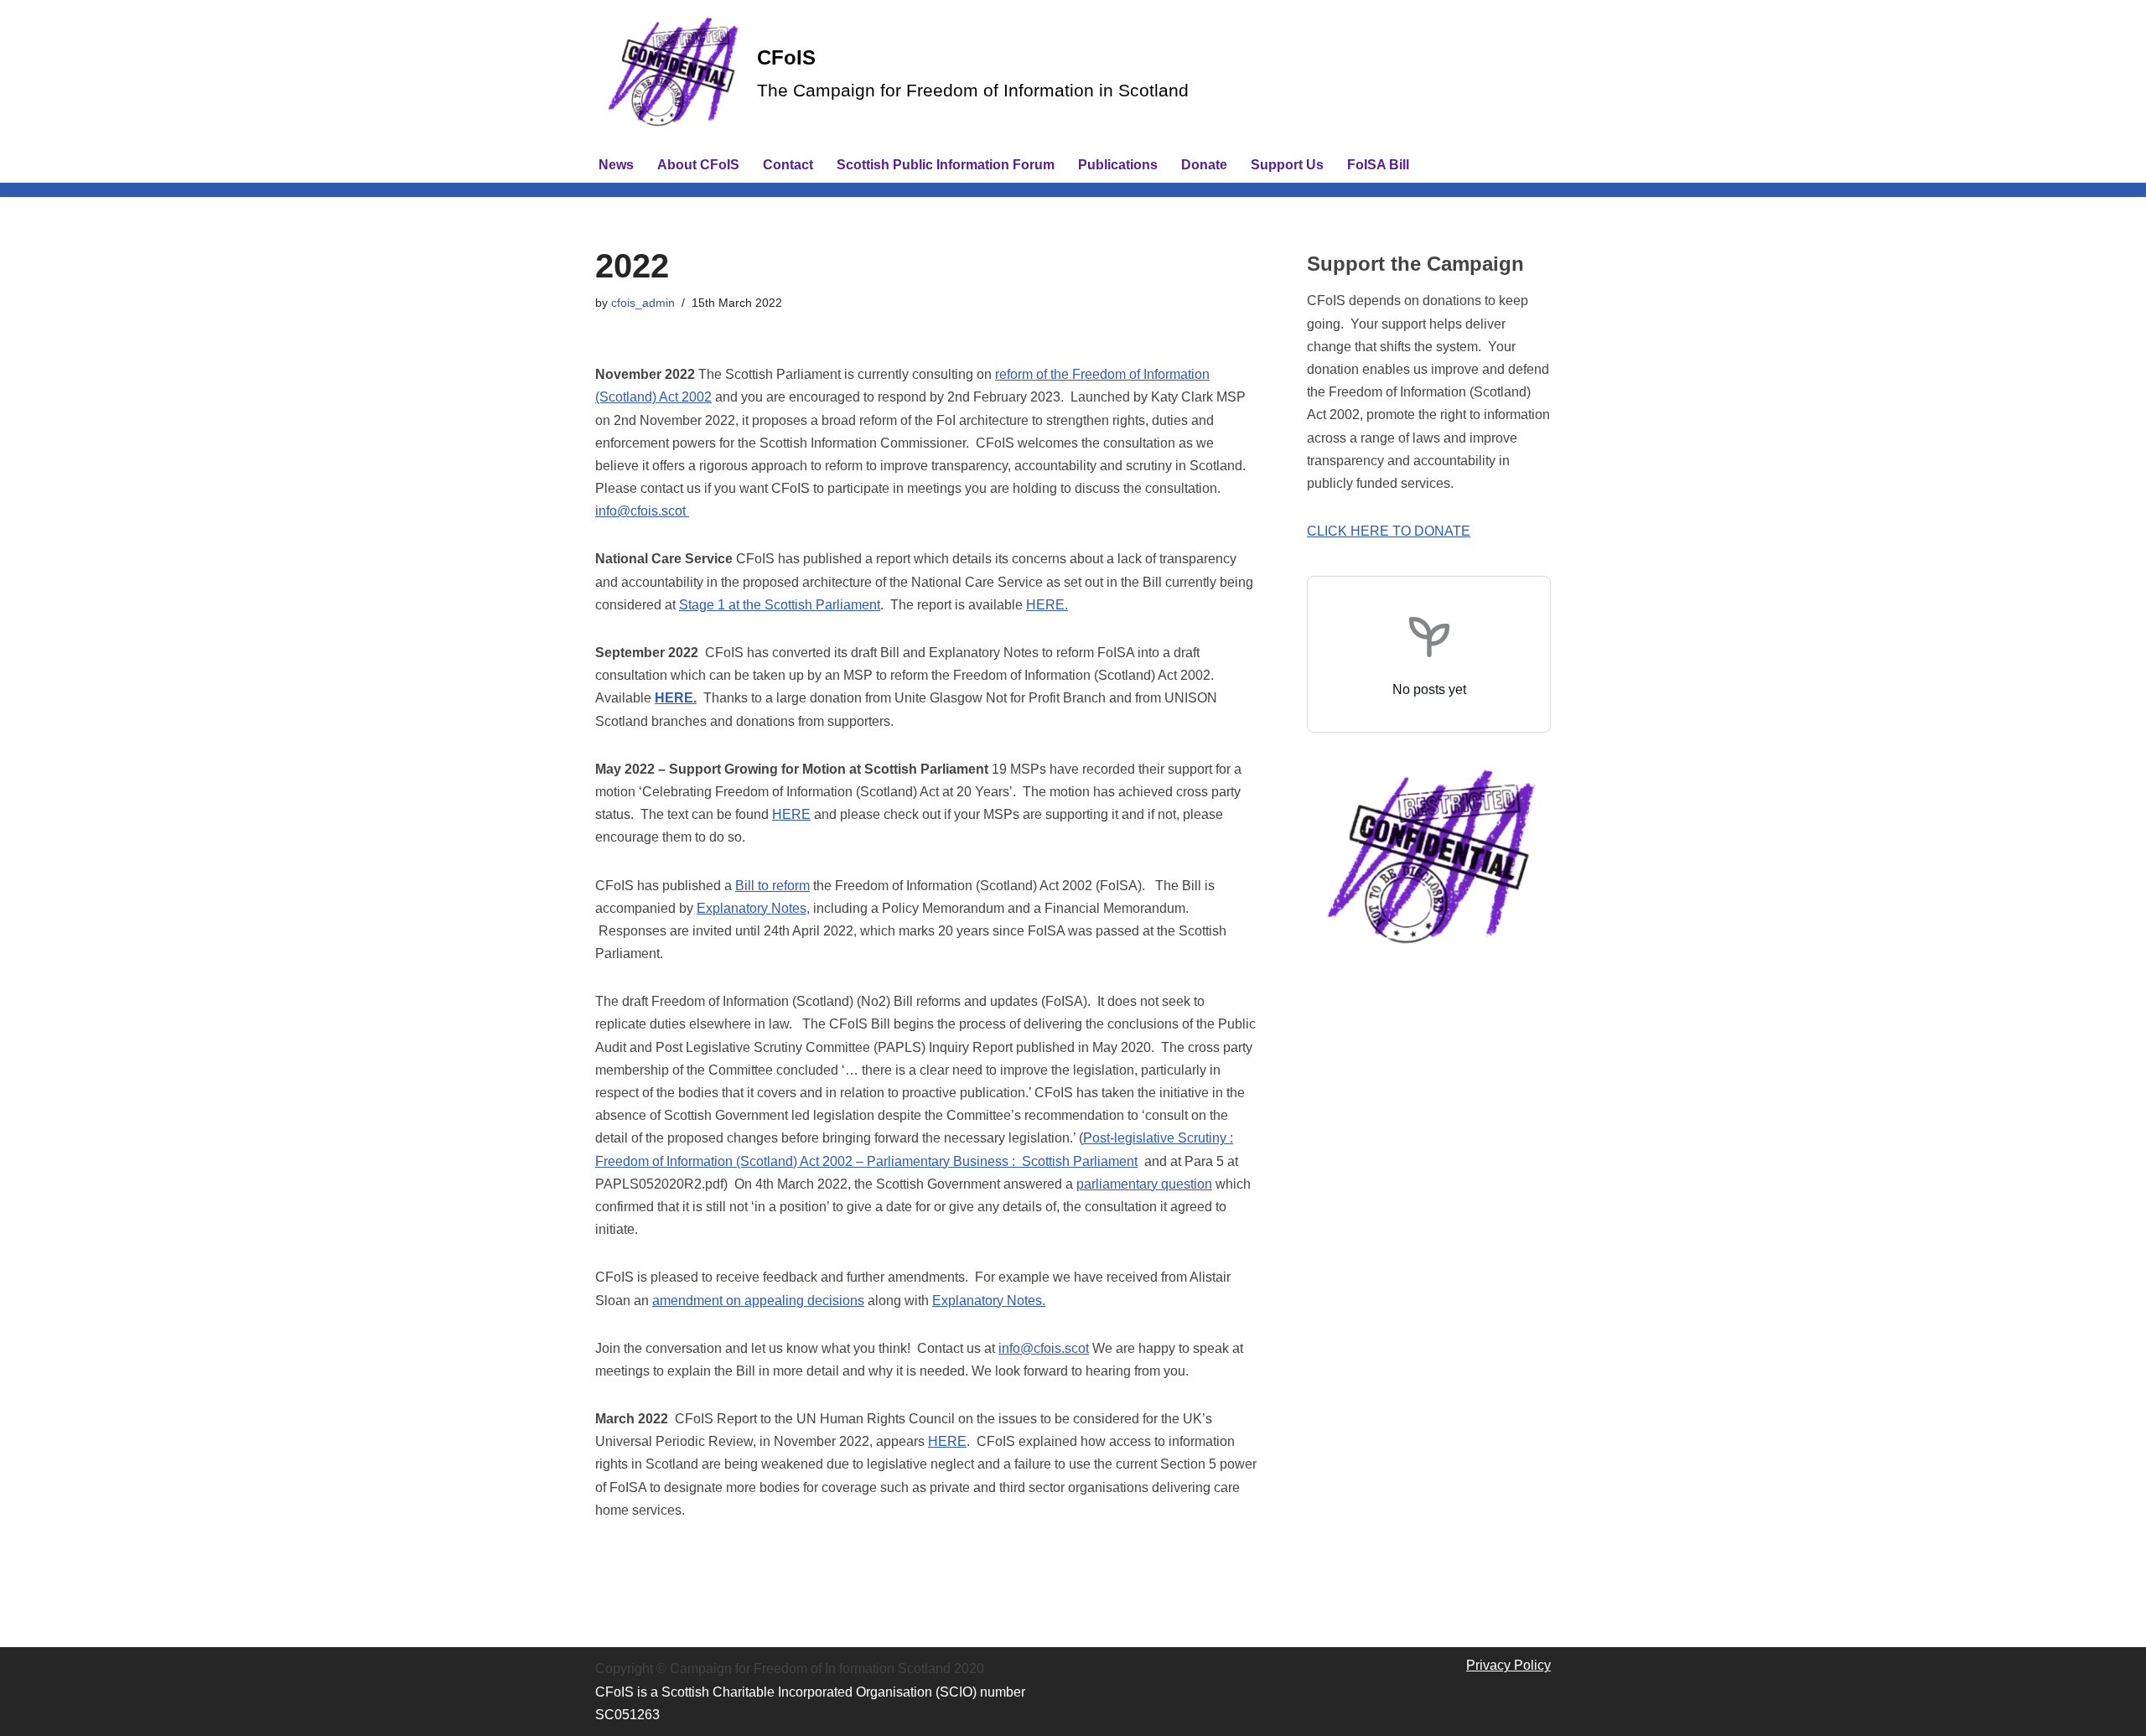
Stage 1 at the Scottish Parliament (780, 605)
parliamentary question (1144, 1184)
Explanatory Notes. (989, 1301)
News (616, 165)
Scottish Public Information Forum (946, 165)
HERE (791, 814)
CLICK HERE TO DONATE (1389, 531)
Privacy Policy (1508, 1665)
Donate (1204, 165)
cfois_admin (643, 303)
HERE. (1047, 605)
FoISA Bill (1378, 165)
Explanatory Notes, (753, 908)
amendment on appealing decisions (758, 1301)
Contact (788, 165)
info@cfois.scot (642, 511)
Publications (1118, 165)
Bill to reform (772, 886)
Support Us (1287, 165)
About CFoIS (698, 165)
